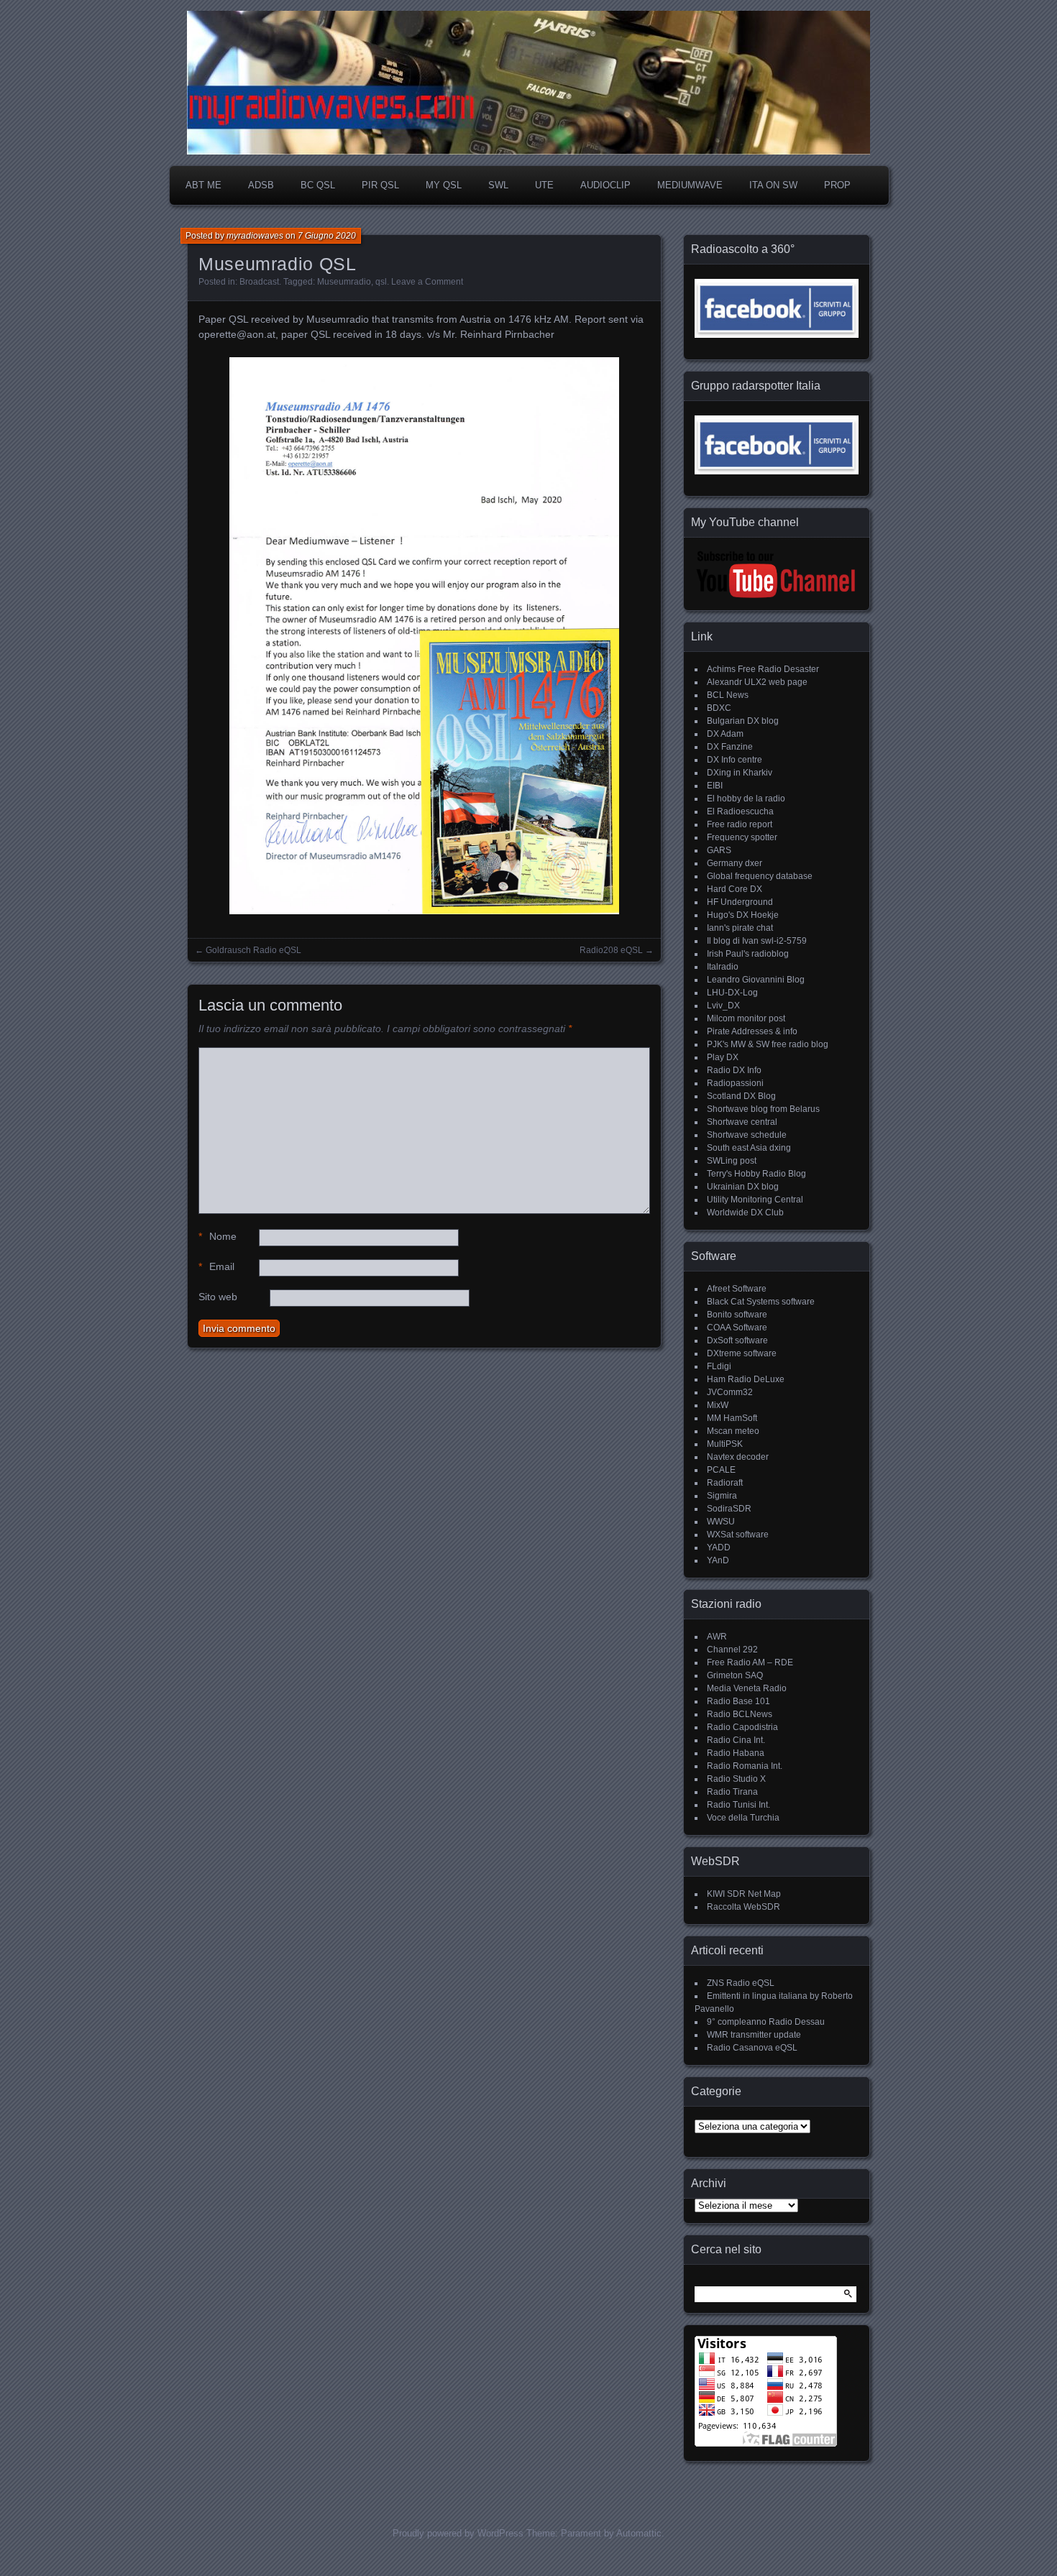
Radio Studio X (736, 1779)
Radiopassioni (735, 1083)
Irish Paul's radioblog (748, 954)
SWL (498, 185)
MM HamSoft (732, 1418)
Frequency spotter (742, 837)
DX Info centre (735, 760)
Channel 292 (732, 1650)
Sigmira (722, 1496)
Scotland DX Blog (741, 1096)
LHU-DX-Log (732, 993)
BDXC (719, 708)
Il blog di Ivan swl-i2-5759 (757, 941)
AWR (717, 1637)
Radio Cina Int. (736, 1740)
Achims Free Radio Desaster (763, 669)
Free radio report (740, 824)
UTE (544, 185)
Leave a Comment (427, 282)
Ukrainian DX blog (743, 1187)
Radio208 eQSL (611, 950)
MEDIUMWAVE (690, 185)
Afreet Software (737, 1289)
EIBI (715, 786)
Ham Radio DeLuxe (746, 1379)
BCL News (728, 695)
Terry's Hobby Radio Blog (756, 1174)
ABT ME (203, 185)
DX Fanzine (730, 747)
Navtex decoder (738, 1457)
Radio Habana (736, 1753)
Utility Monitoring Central (755, 1200)
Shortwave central (742, 1122)
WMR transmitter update (754, 2035)
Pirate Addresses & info (752, 1031)
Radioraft (725, 1483)
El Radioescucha (740, 811)
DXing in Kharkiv (740, 773)
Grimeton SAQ (735, 1675)
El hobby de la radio (746, 799)
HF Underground (740, 902)
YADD (719, 1547)
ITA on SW (773, 185)
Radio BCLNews (740, 1714)
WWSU (721, 1522)
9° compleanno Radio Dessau (766, 2022)
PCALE (721, 1470)
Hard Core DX (735, 889)
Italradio (723, 967)
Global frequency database (760, 876)
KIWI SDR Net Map (744, 1894)
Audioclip (605, 185)
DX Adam (725, 734)
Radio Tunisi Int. (738, 1805)
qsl (381, 282)
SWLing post (732, 1161)
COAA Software (737, 1328)
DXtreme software (742, 1353)
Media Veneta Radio (747, 1688)
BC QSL (318, 185)
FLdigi (719, 1366)
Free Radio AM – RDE (750, 1662)
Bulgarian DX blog (743, 721)
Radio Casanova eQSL (752, 2048)
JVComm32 (730, 1392)
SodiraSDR (729, 1509)
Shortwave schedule (747, 1135)
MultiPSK (725, 1444)
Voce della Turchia (743, 1818)
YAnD (718, 1560)
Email (216, 1266)
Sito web (218, 1297)
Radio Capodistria (742, 1727)
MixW (718, 1405)
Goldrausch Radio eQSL (253, 950)
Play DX (723, 1057)
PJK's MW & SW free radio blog (768, 1044)
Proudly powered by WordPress (458, 2533)
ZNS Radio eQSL (741, 1983)
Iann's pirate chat (740, 928)
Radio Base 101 (738, 1701)
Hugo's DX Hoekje (743, 915)
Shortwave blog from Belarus (763, 1109)
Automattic (639, 2533)
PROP (837, 185)
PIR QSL (380, 185)
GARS (719, 850)
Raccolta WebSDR (743, 1907)
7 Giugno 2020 (327, 236)
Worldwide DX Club (745, 1213)
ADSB (261, 185)
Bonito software (737, 1315)
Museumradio (344, 282)
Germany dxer (735, 863)
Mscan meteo (733, 1431)
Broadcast (259, 282)
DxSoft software (737, 1340)
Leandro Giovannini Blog (756, 980)
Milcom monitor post (746, 1018)
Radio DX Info (734, 1070)
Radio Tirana (732, 1792)
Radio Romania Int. (745, 1766)
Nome (218, 1236)
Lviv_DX (723, 1006)
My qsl (444, 185)
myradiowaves (255, 236)
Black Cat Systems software (761, 1302)
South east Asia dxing (749, 1148)
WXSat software (738, 1535)
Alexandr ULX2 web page (757, 682)
